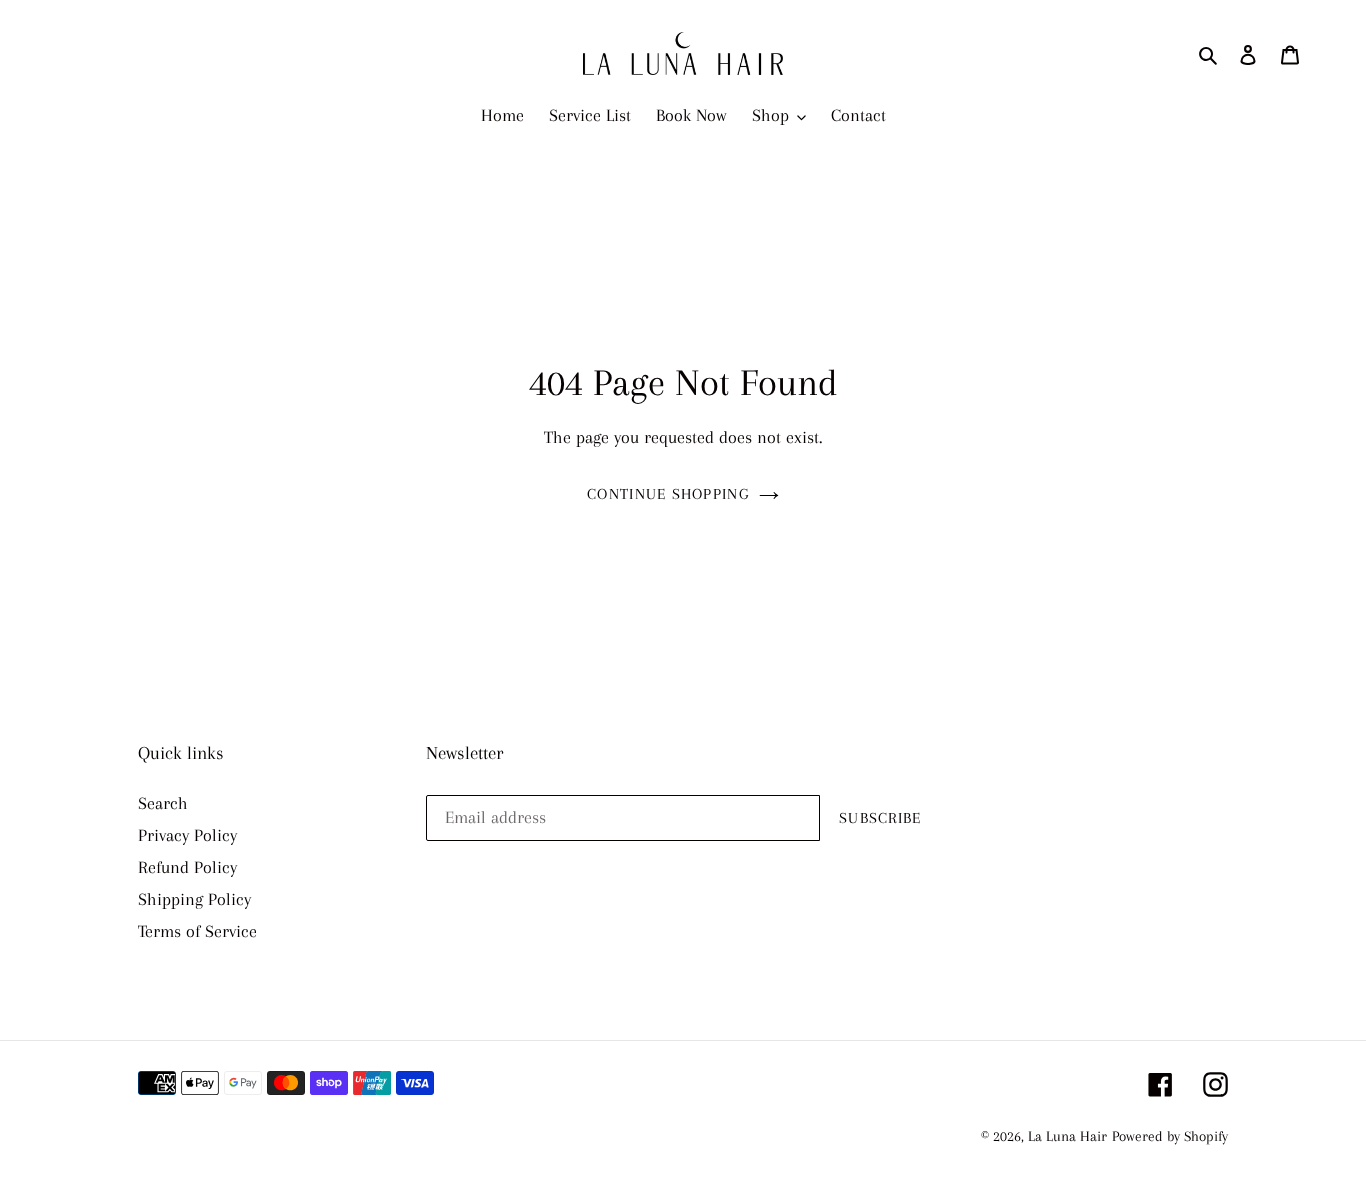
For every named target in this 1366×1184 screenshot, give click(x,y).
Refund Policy (187, 867)
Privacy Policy (187, 835)
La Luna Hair (1067, 1136)
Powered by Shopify (1170, 1136)
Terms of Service (197, 931)
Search (163, 803)
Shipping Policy (194, 899)
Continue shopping (668, 494)
